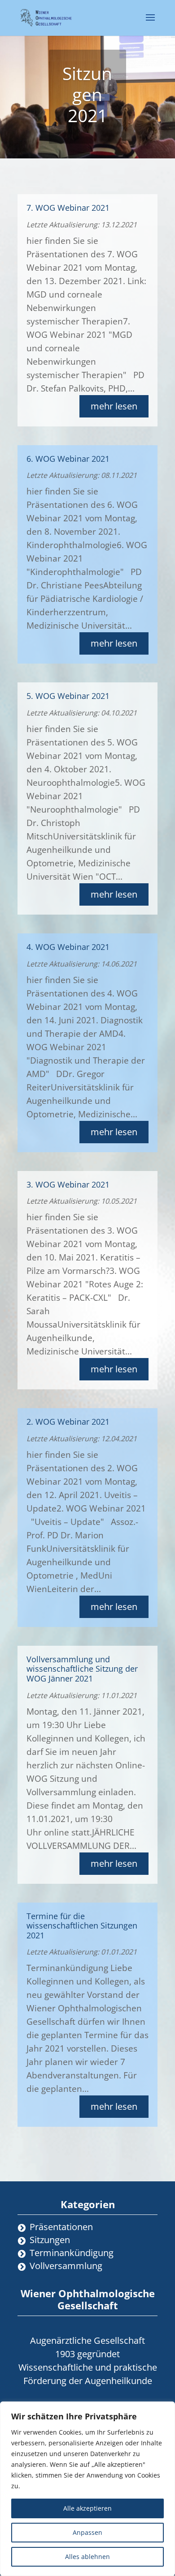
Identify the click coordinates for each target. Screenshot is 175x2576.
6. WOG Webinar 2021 (68, 459)
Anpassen (87, 2532)
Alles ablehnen (87, 2557)
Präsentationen (61, 2227)
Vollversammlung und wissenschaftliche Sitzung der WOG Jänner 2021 (82, 1669)
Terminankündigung (72, 2253)
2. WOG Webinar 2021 (68, 1422)
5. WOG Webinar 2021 (68, 696)
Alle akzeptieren (87, 2508)
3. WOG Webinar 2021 (68, 1184)
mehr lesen (114, 406)
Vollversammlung (66, 2266)
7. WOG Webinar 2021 (68, 208)
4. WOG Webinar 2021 (68, 947)
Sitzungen (50, 2240)
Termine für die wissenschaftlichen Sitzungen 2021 (82, 1926)
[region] (87, 2489)
